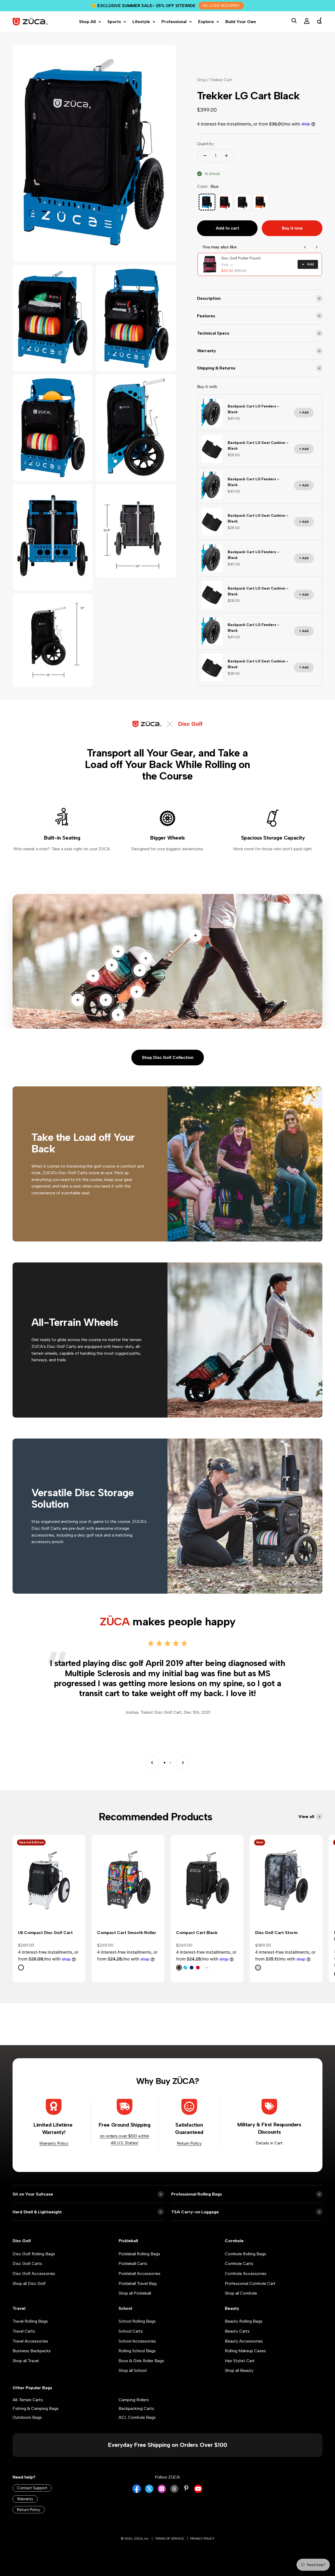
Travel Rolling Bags (30, 2331)
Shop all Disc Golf (29, 2294)
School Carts (131, 2341)
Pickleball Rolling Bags (139, 2264)
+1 (206, 1978)
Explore (206, 32)
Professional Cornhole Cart (250, 2294)
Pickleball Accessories (139, 2284)
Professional (174, 32)
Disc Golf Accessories (34, 2284)
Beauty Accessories (244, 2351)
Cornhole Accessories (246, 2284)
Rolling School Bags (137, 2361)
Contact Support (32, 2498)
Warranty (25, 2509)
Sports (114, 32)
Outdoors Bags (27, 2428)
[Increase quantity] (226, 166)
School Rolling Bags (137, 2331)
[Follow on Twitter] (149, 2502)
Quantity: (206, 154)
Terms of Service (169, 2549)
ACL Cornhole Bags (137, 2428)
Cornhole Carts (239, 2274)
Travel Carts (24, 2341)
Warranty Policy (54, 2153)
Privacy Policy (202, 2549)
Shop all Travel (26, 2371)
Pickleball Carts (133, 2274)
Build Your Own (241, 32)
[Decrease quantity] (205, 166)
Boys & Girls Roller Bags (141, 2371)
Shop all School (133, 2381)
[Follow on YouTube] (198, 2502)
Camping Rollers (134, 2410)
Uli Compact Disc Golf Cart (45, 1943)
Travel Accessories (30, 2351)
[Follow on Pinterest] (186, 2498)
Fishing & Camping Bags (36, 2419)
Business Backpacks (32, 2361)
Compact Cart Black (197, 1943)
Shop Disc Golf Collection (168, 1068)
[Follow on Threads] (174, 2502)
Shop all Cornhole (241, 2303)
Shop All (87, 32)
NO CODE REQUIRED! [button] (221, 6)
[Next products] (317, 257)
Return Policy (189, 2153)
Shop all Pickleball (135, 2303)
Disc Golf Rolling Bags (34, 2264)
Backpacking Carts (136, 2419)
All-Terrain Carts (28, 2410)
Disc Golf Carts (27, 2274)
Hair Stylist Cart (240, 2371)
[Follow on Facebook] (137, 2502)
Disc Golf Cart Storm (276, 1943)
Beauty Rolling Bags (244, 2331)
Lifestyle (141, 32)
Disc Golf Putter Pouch (241, 268)
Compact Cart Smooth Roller (127, 1943)
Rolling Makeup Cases (245, 2361)
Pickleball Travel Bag (138, 2294)
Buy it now (292, 238)
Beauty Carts (237, 2341)
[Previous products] (305, 257)
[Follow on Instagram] (162, 2502)
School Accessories (137, 2351)
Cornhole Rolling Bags (245, 2264)
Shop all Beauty (239, 2381)
